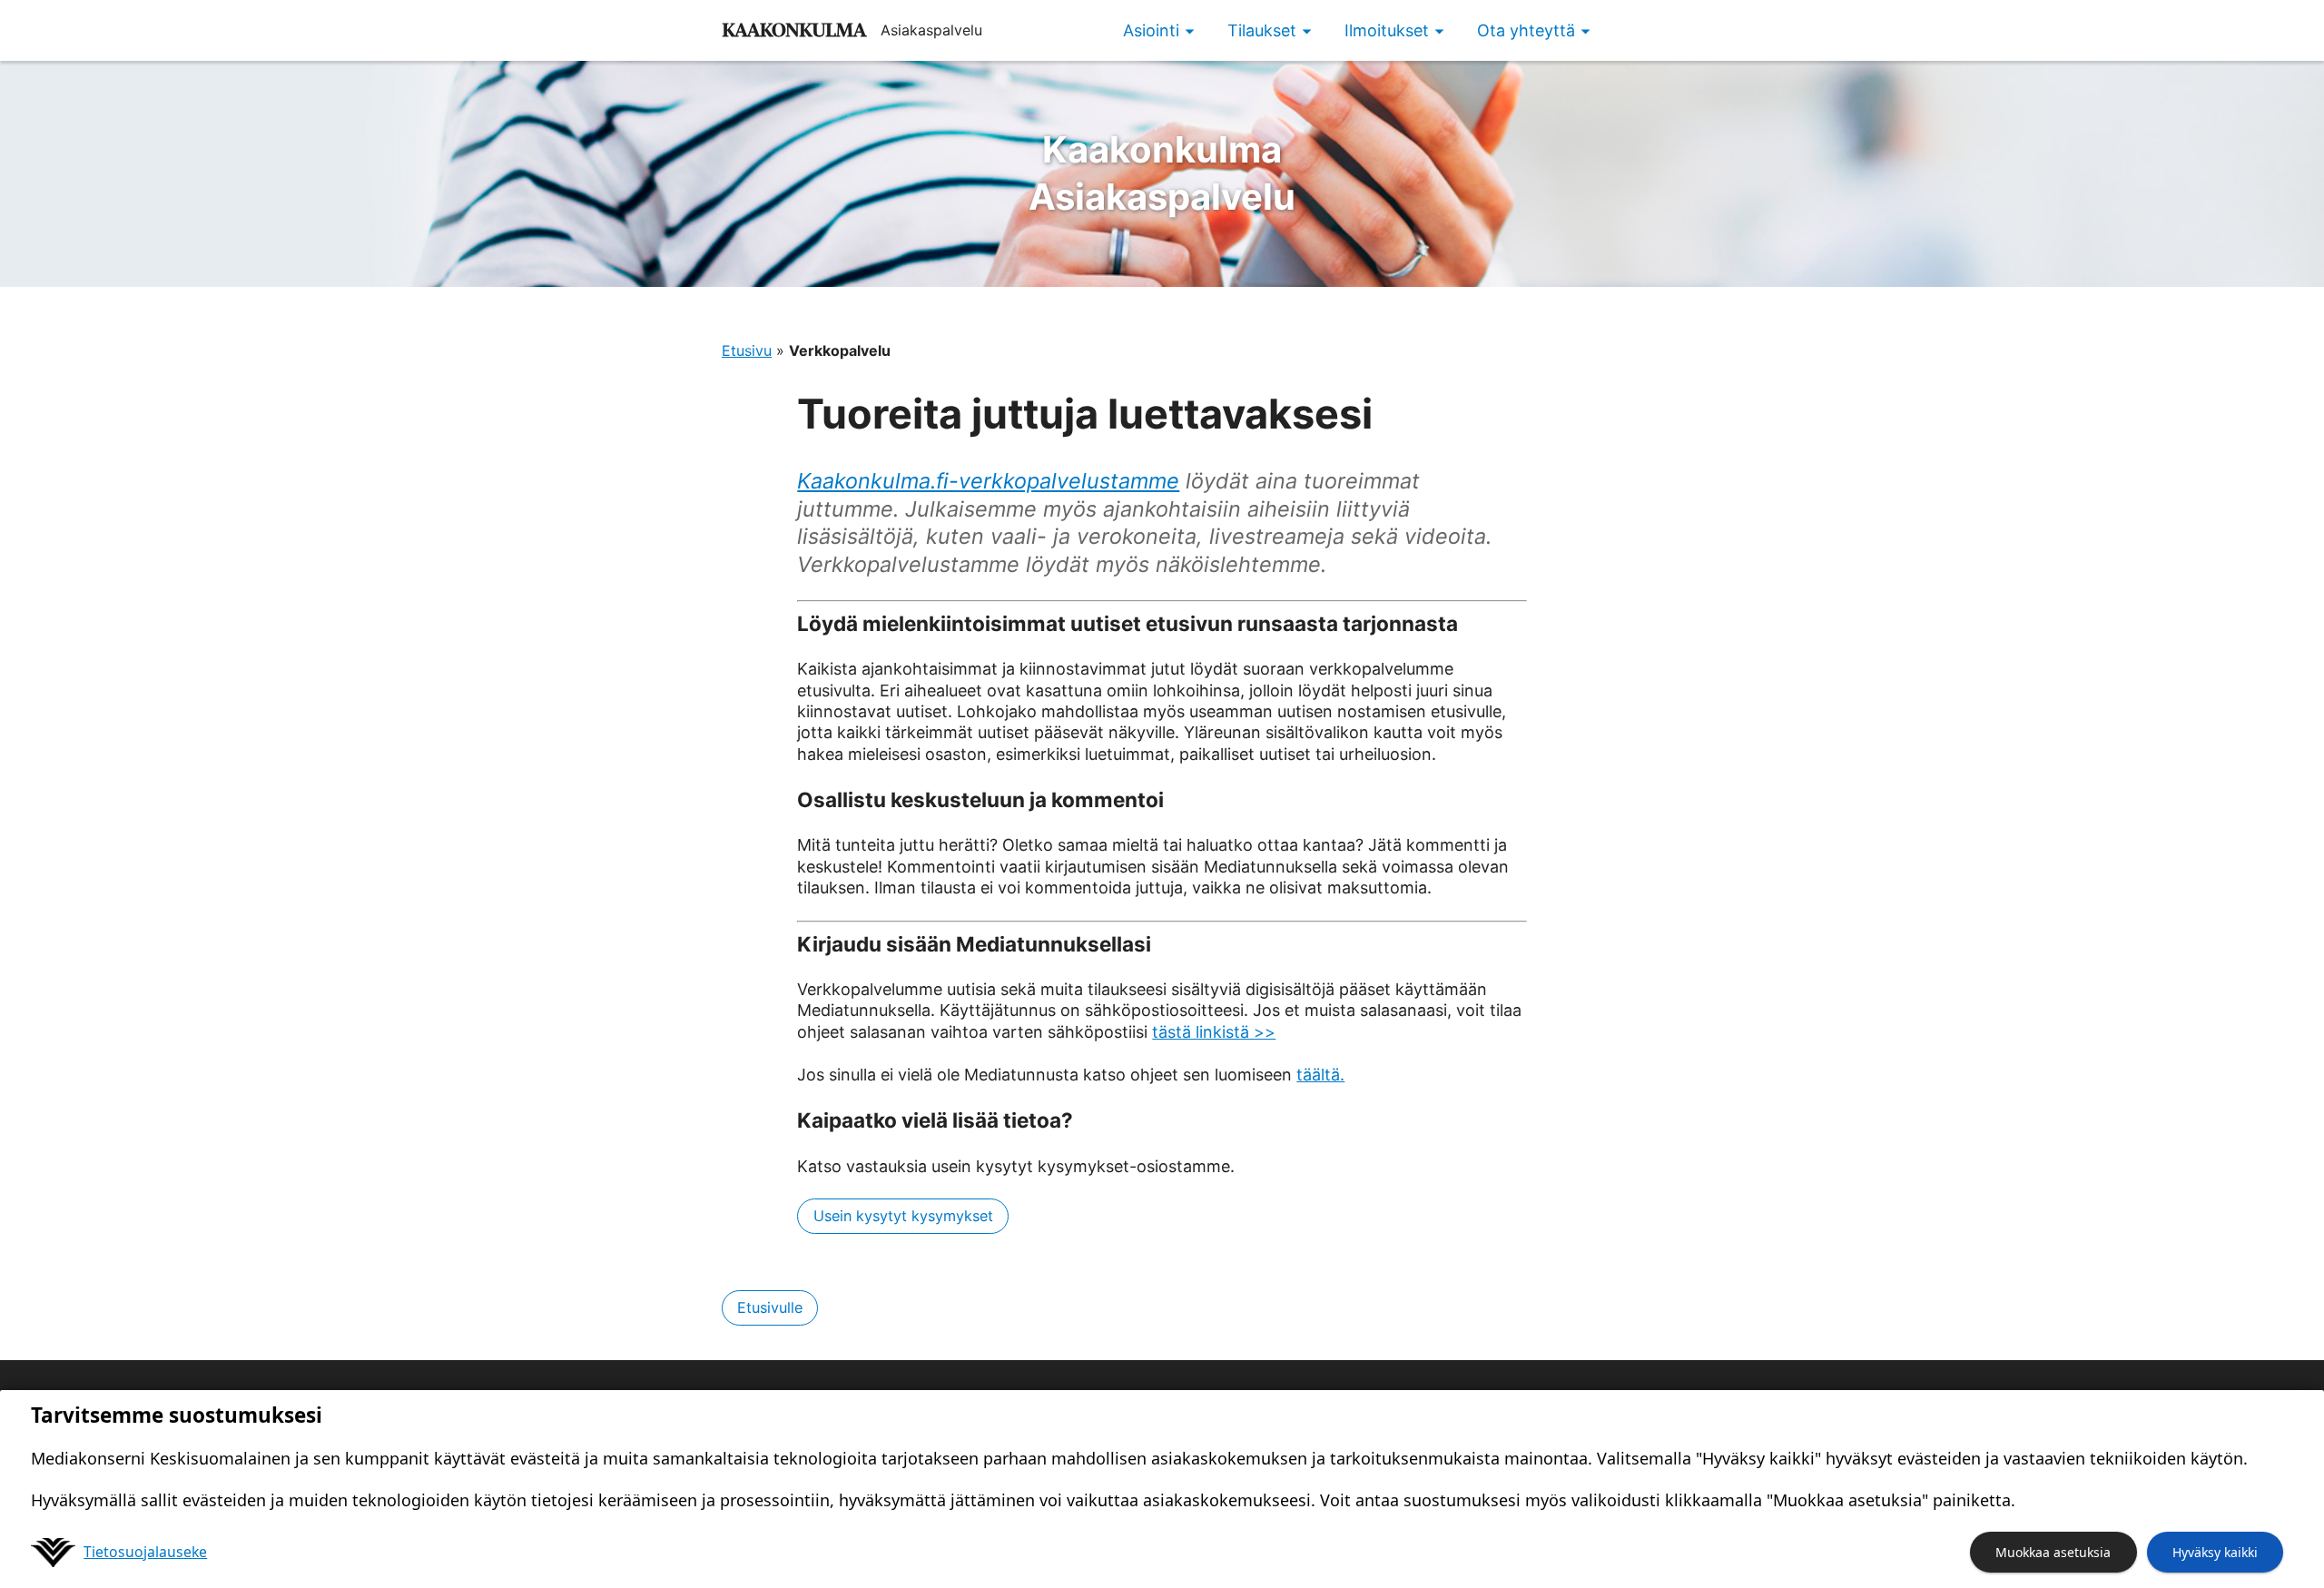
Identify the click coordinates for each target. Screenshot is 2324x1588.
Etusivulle (770, 1307)
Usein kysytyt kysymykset (903, 1216)
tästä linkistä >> (1214, 1032)
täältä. (1320, 1075)
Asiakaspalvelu (1162, 173)
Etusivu (747, 350)
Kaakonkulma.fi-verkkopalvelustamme (988, 481)
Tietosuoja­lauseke (145, 1552)
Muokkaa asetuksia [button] (2053, 1552)
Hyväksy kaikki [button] (2215, 1552)
